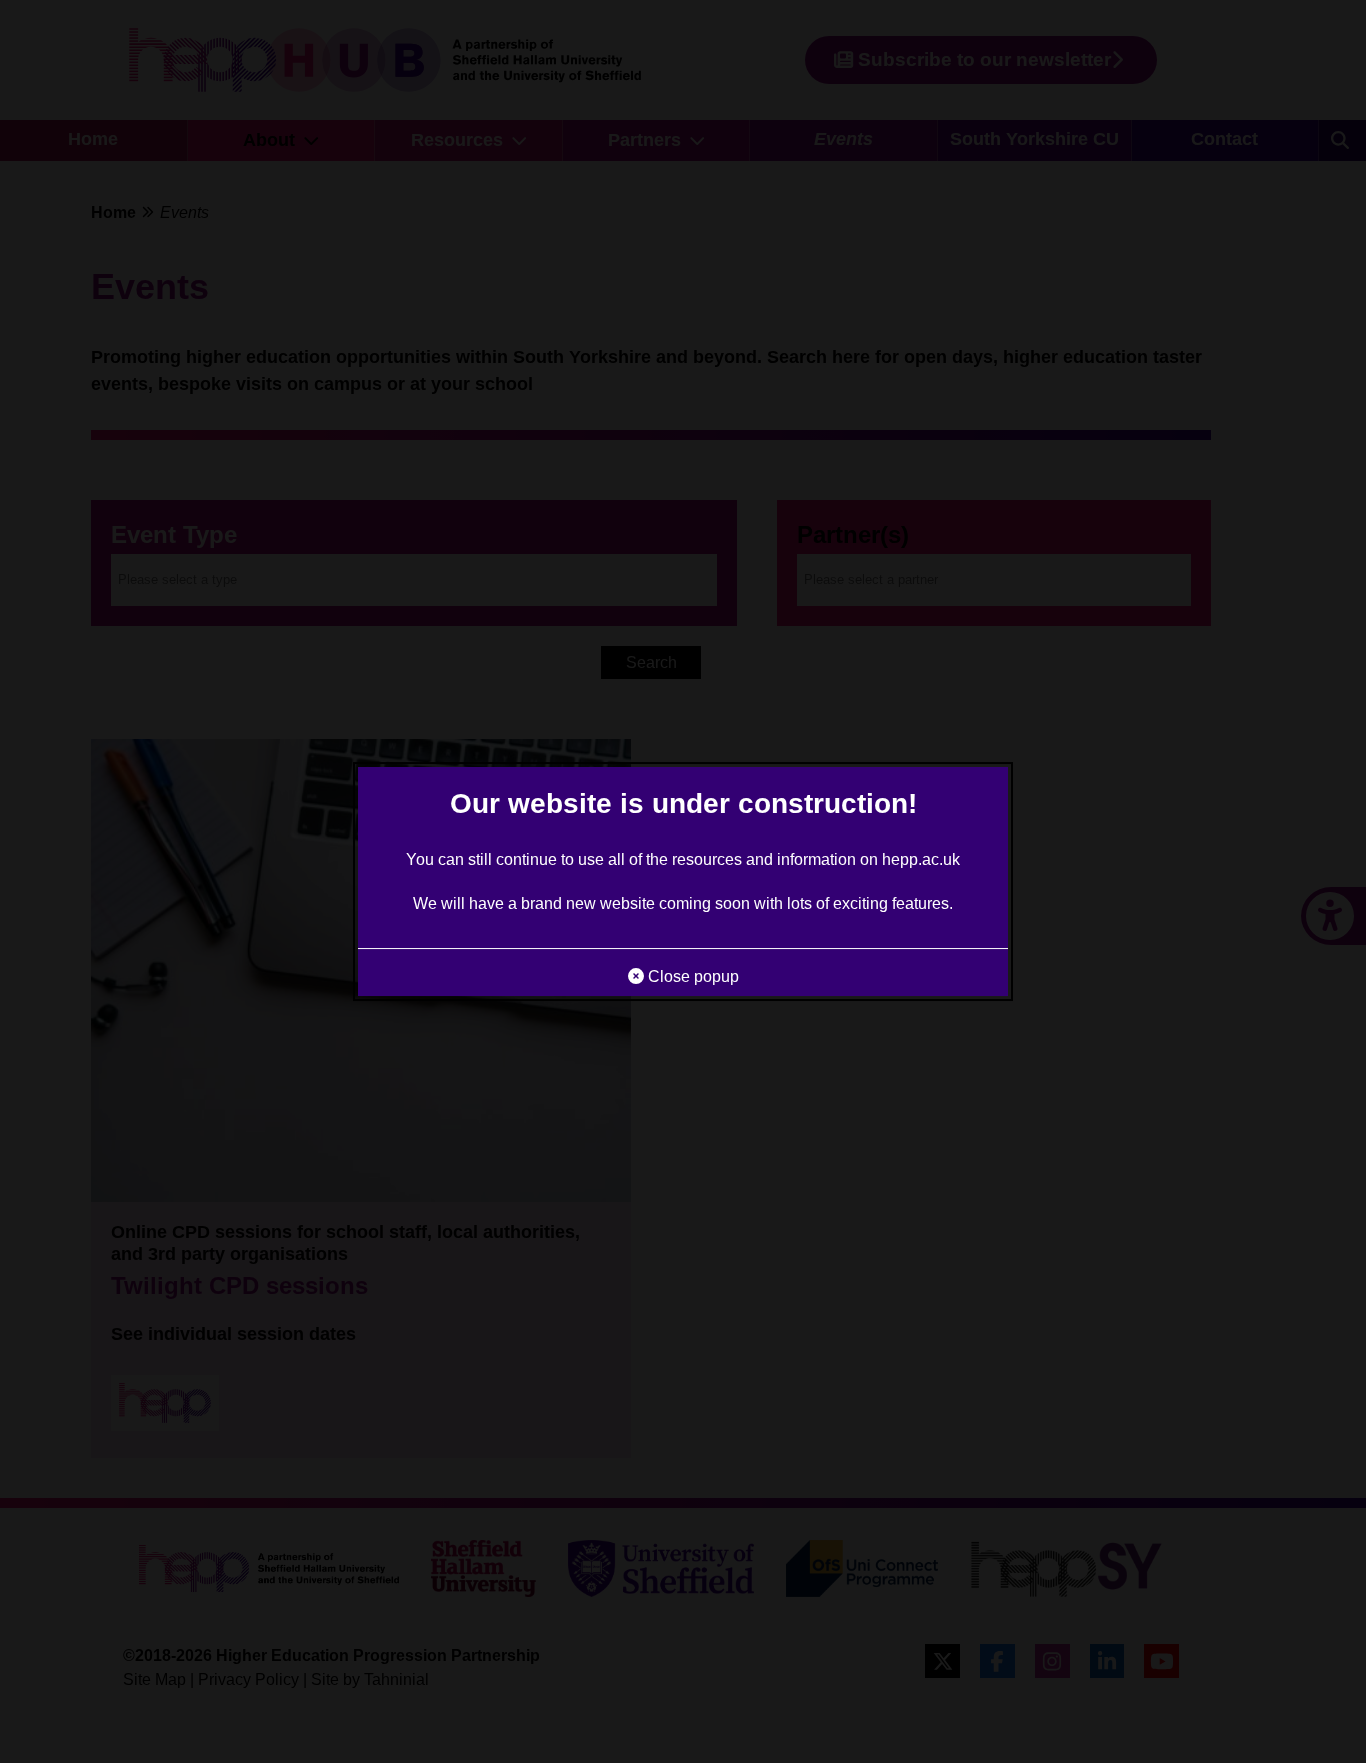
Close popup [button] (691, 976)
